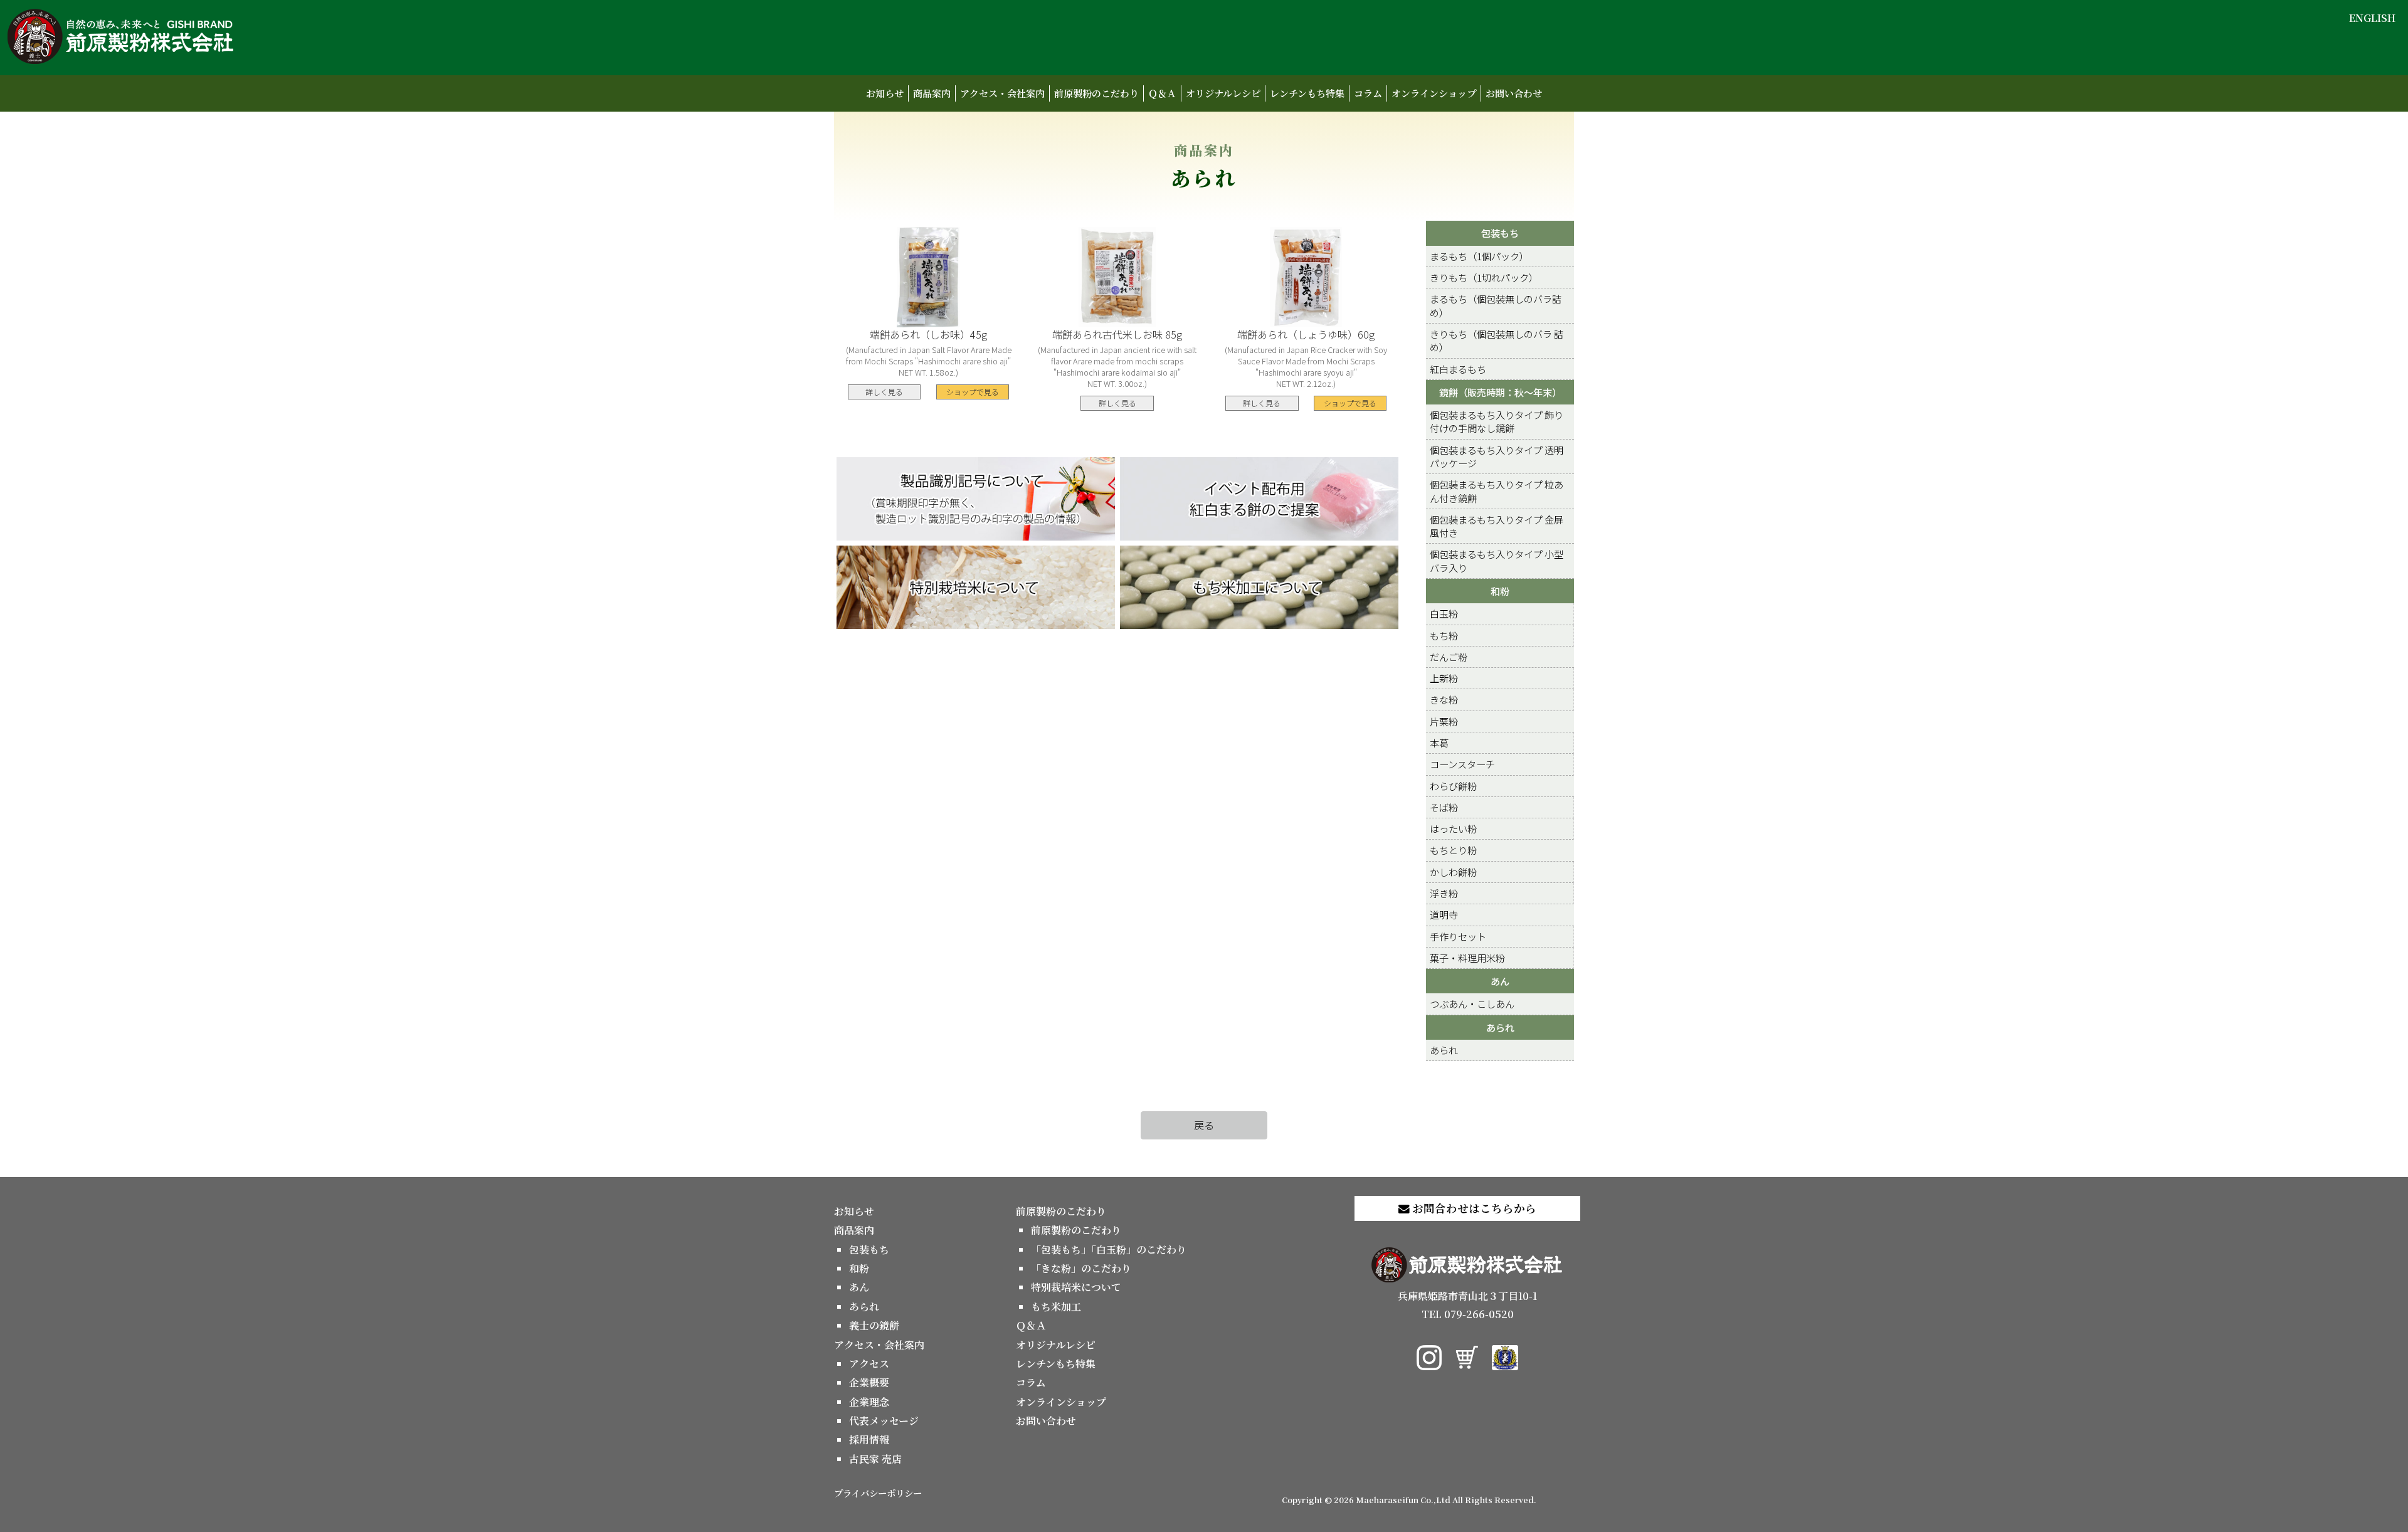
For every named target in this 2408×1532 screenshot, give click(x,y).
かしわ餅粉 (1453, 872)
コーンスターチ (1462, 764)
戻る (1204, 1125)
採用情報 (869, 1440)
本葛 (1439, 742)
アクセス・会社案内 (1002, 93)
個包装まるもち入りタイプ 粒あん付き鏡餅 (1497, 491)
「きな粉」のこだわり (1081, 1268)
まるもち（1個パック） (1479, 256)
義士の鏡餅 (874, 1325)
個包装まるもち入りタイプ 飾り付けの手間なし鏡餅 (1497, 421)
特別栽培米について (1076, 1287)
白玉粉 (1444, 613)
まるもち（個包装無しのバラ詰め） (1496, 305)
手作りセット (1458, 936)
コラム (1368, 93)
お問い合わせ (1514, 93)
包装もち (1500, 233)
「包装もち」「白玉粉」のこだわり (1109, 1249)
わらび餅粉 (1453, 786)
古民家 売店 (875, 1459)
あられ (1500, 1027)
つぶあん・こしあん (1472, 1003)
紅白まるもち (1458, 369)
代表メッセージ (884, 1421)
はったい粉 (1453, 828)
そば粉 (1444, 807)
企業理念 (869, 1402)
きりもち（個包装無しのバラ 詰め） (1497, 340)
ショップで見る (973, 392)
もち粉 (1444, 635)
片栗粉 (1444, 721)
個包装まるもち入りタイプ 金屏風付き (1497, 526)
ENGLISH (2372, 18)
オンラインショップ (1434, 93)
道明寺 (1444, 914)
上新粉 (1444, 678)
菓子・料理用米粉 (1467, 958)
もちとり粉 (1453, 850)
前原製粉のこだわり (1096, 93)
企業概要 (869, 1382)
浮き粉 (1444, 893)
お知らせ (885, 93)
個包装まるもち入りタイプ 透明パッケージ (1497, 456)
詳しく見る (884, 392)
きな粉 (1444, 699)
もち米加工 (1056, 1307)
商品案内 (932, 93)
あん (1500, 981)
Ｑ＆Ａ (1162, 93)
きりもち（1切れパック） (1484, 277)
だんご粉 (1449, 657)
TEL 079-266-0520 (1468, 1314)
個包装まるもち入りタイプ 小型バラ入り (1497, 560)
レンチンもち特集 (1307, 93)
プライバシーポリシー (878, 1493)
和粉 (1500, 591)
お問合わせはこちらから (1473, 1208)
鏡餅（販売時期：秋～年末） (1500, 392)
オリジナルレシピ (1223, 93)
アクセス (869, 1364)
